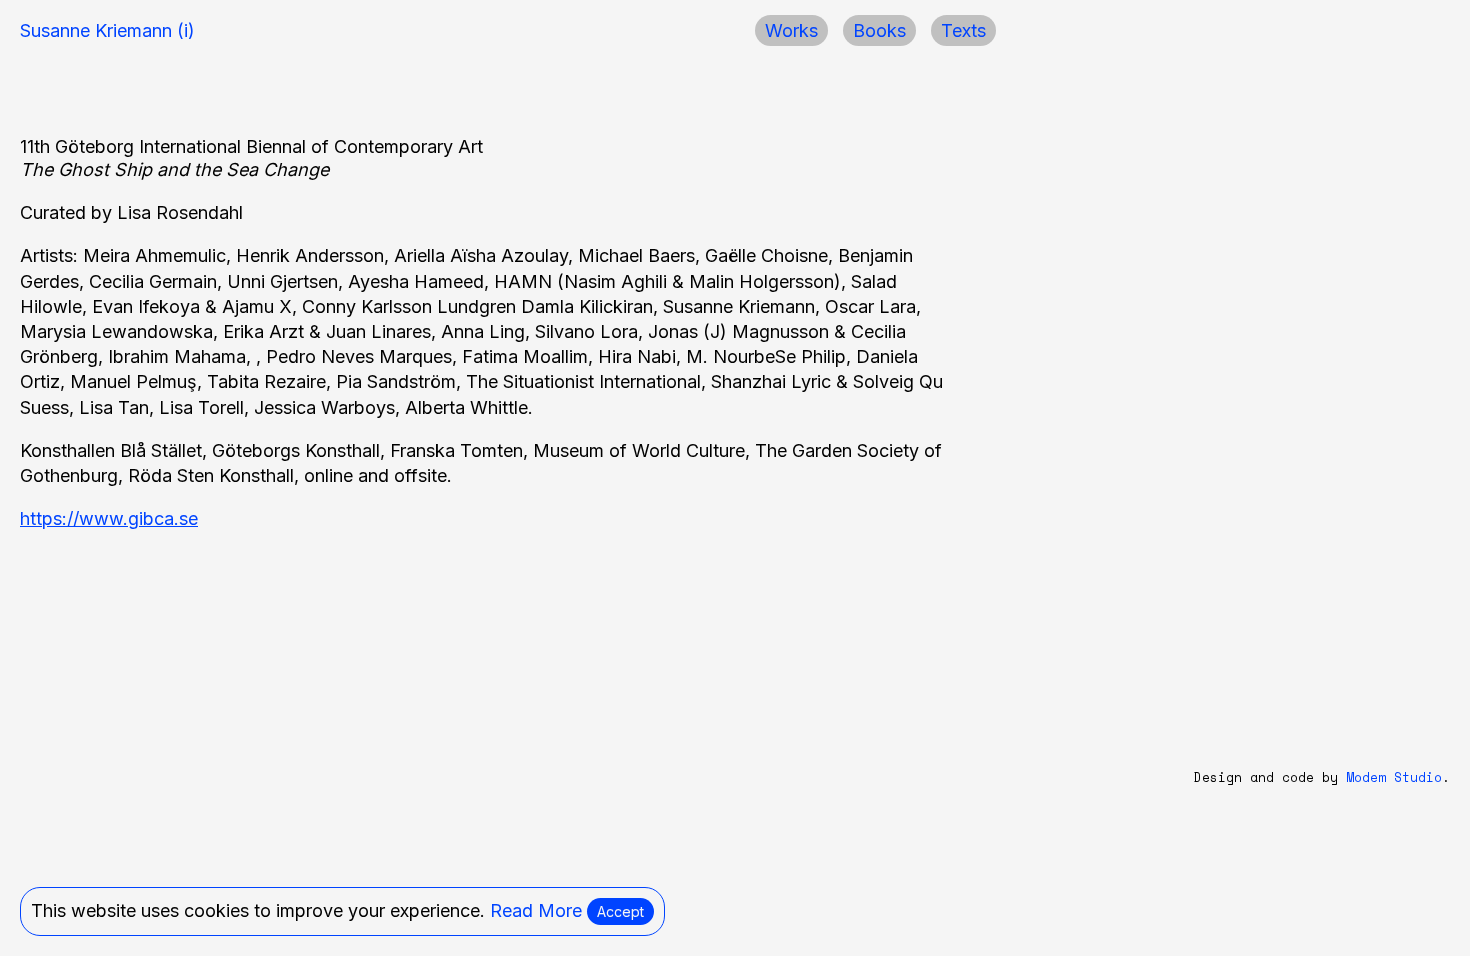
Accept (620, 911)
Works (791, 30)
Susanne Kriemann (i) (107, 30)
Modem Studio (1394, 777)
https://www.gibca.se (109, 518)
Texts (963, 30)
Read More (536, 910)
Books (879, 30)
